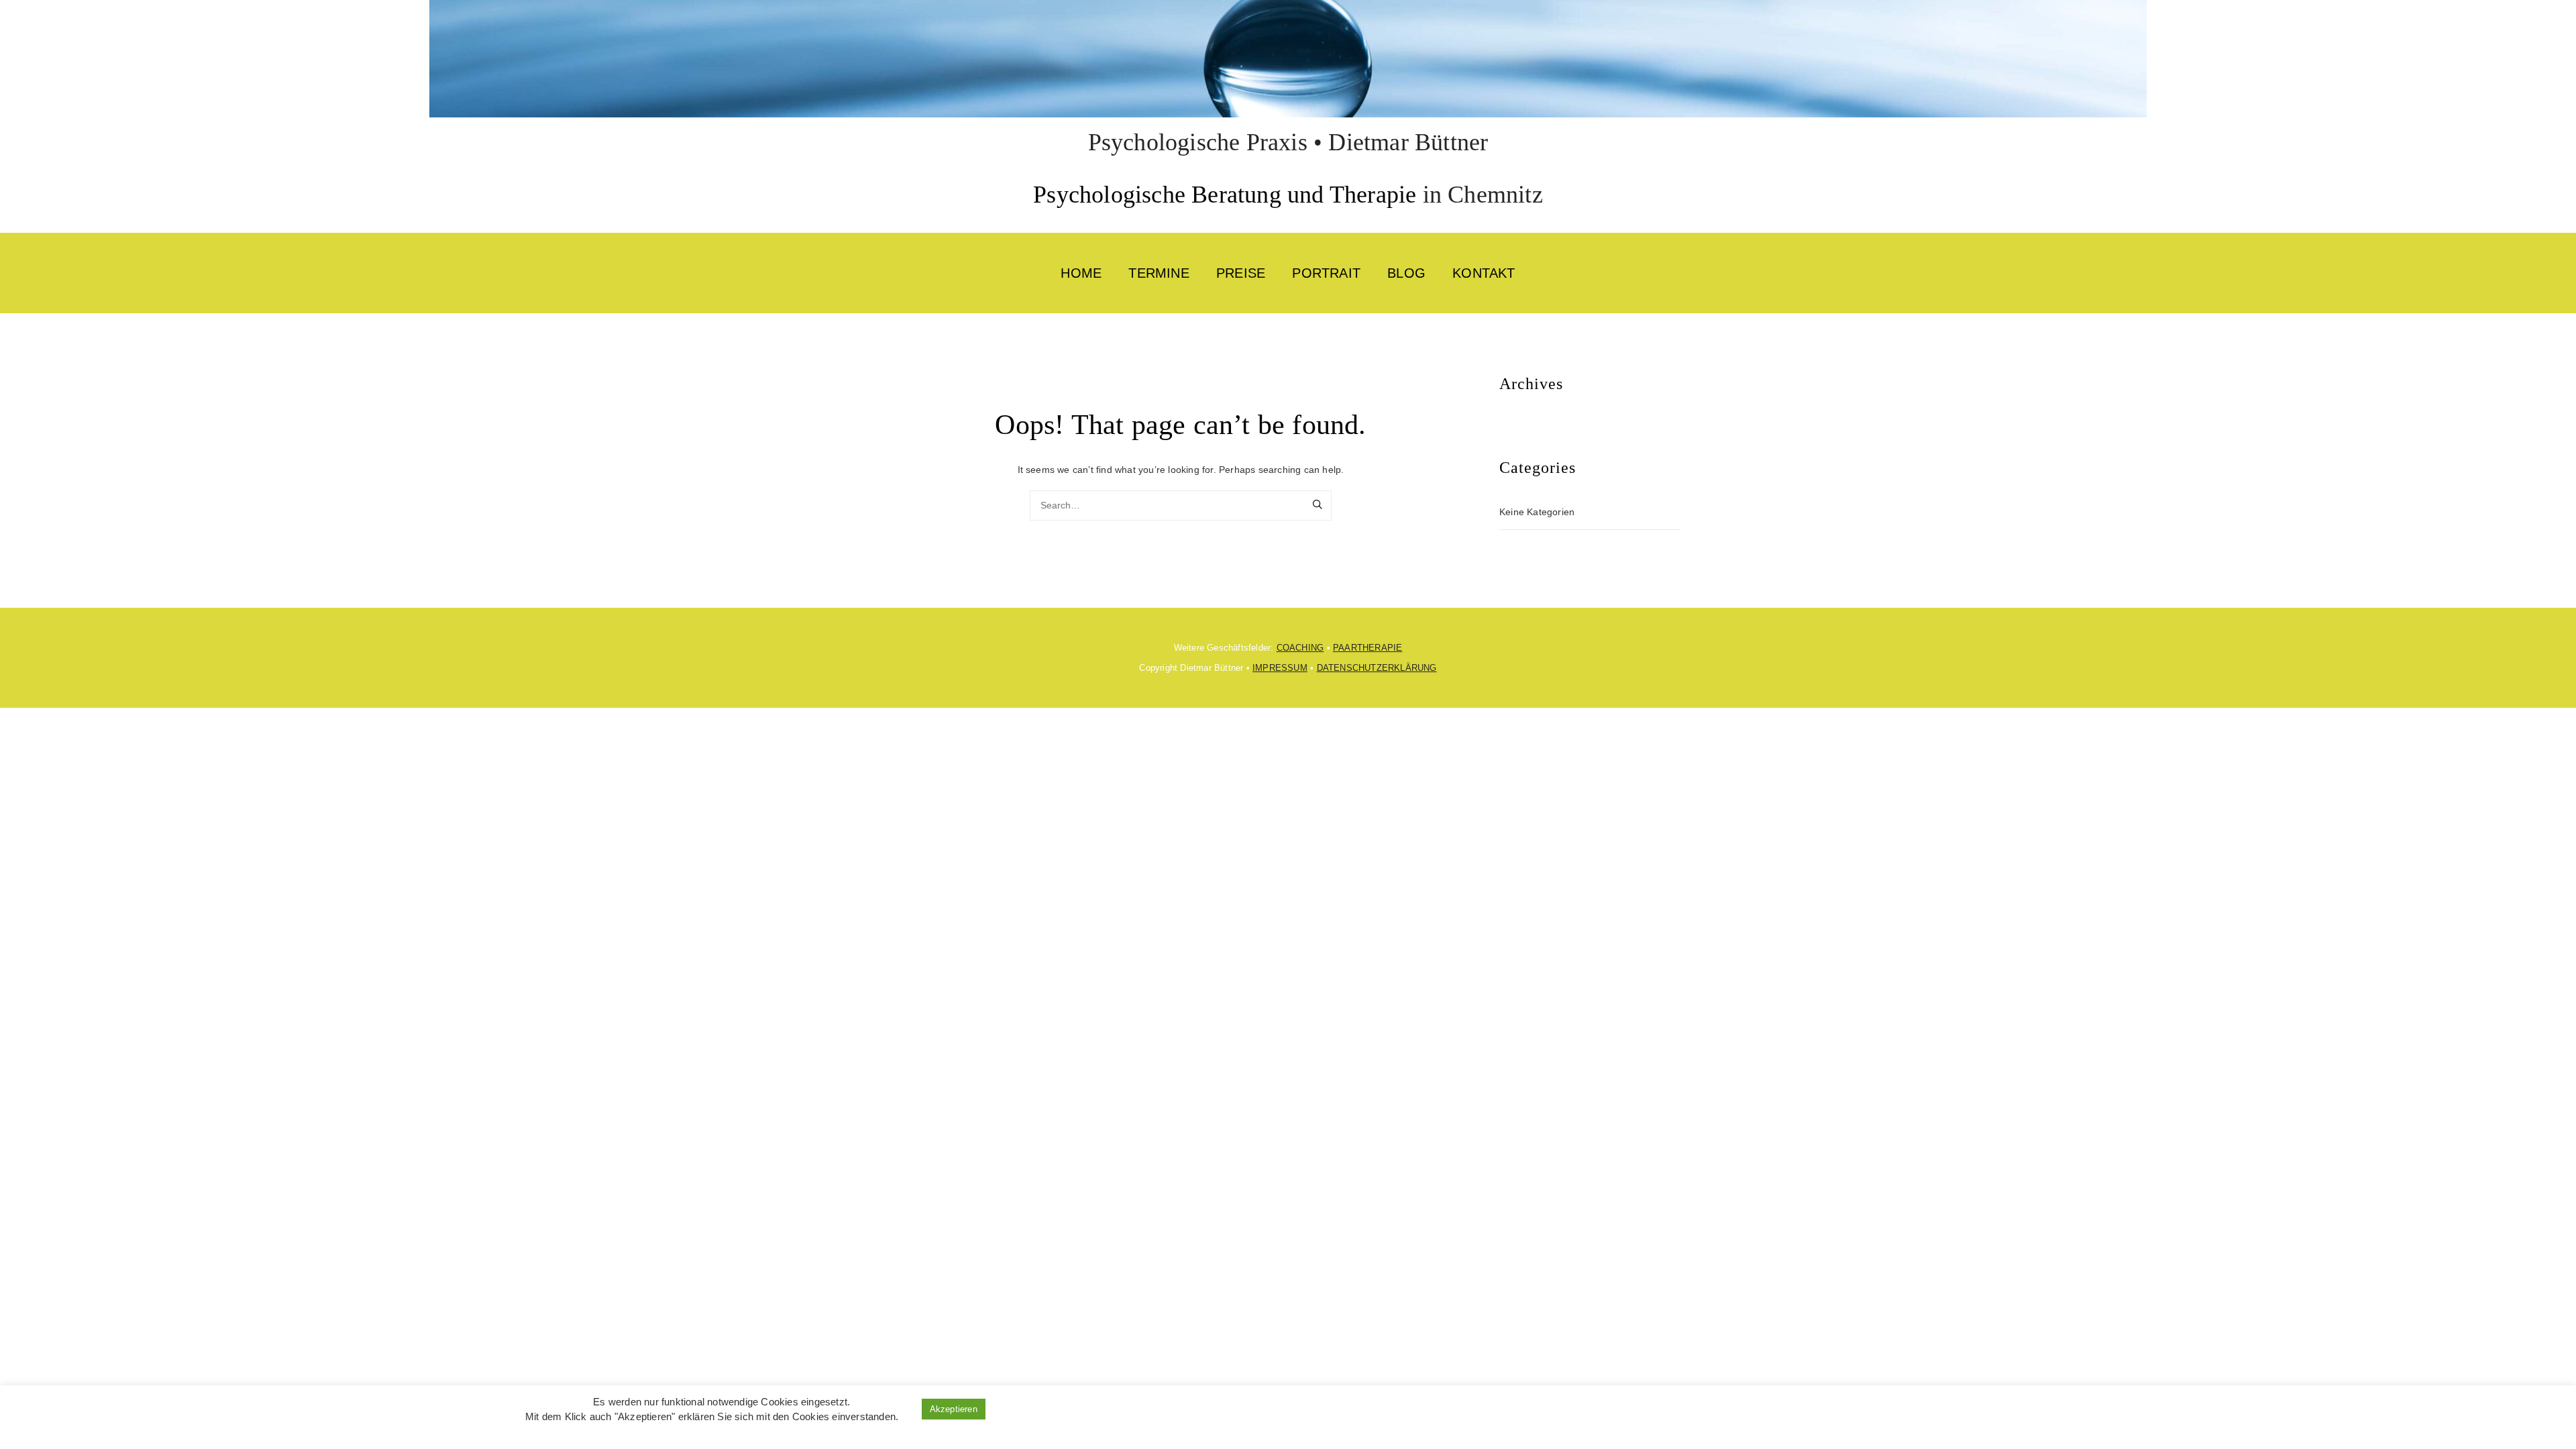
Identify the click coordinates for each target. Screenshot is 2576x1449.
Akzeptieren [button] (954, 1409)
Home (1081, 273)
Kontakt (1484, 273)
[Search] (1318, 506)
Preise (1241, 273)
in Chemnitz (1479, 195)
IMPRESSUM (1280, 668)
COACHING (1300, 648)
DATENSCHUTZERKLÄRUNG (1377, 668)
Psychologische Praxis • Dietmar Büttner (1288, 142)
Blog (1406, 273)
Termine (1159, 273)
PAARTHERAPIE (1367, 648)
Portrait (1326, 273)
